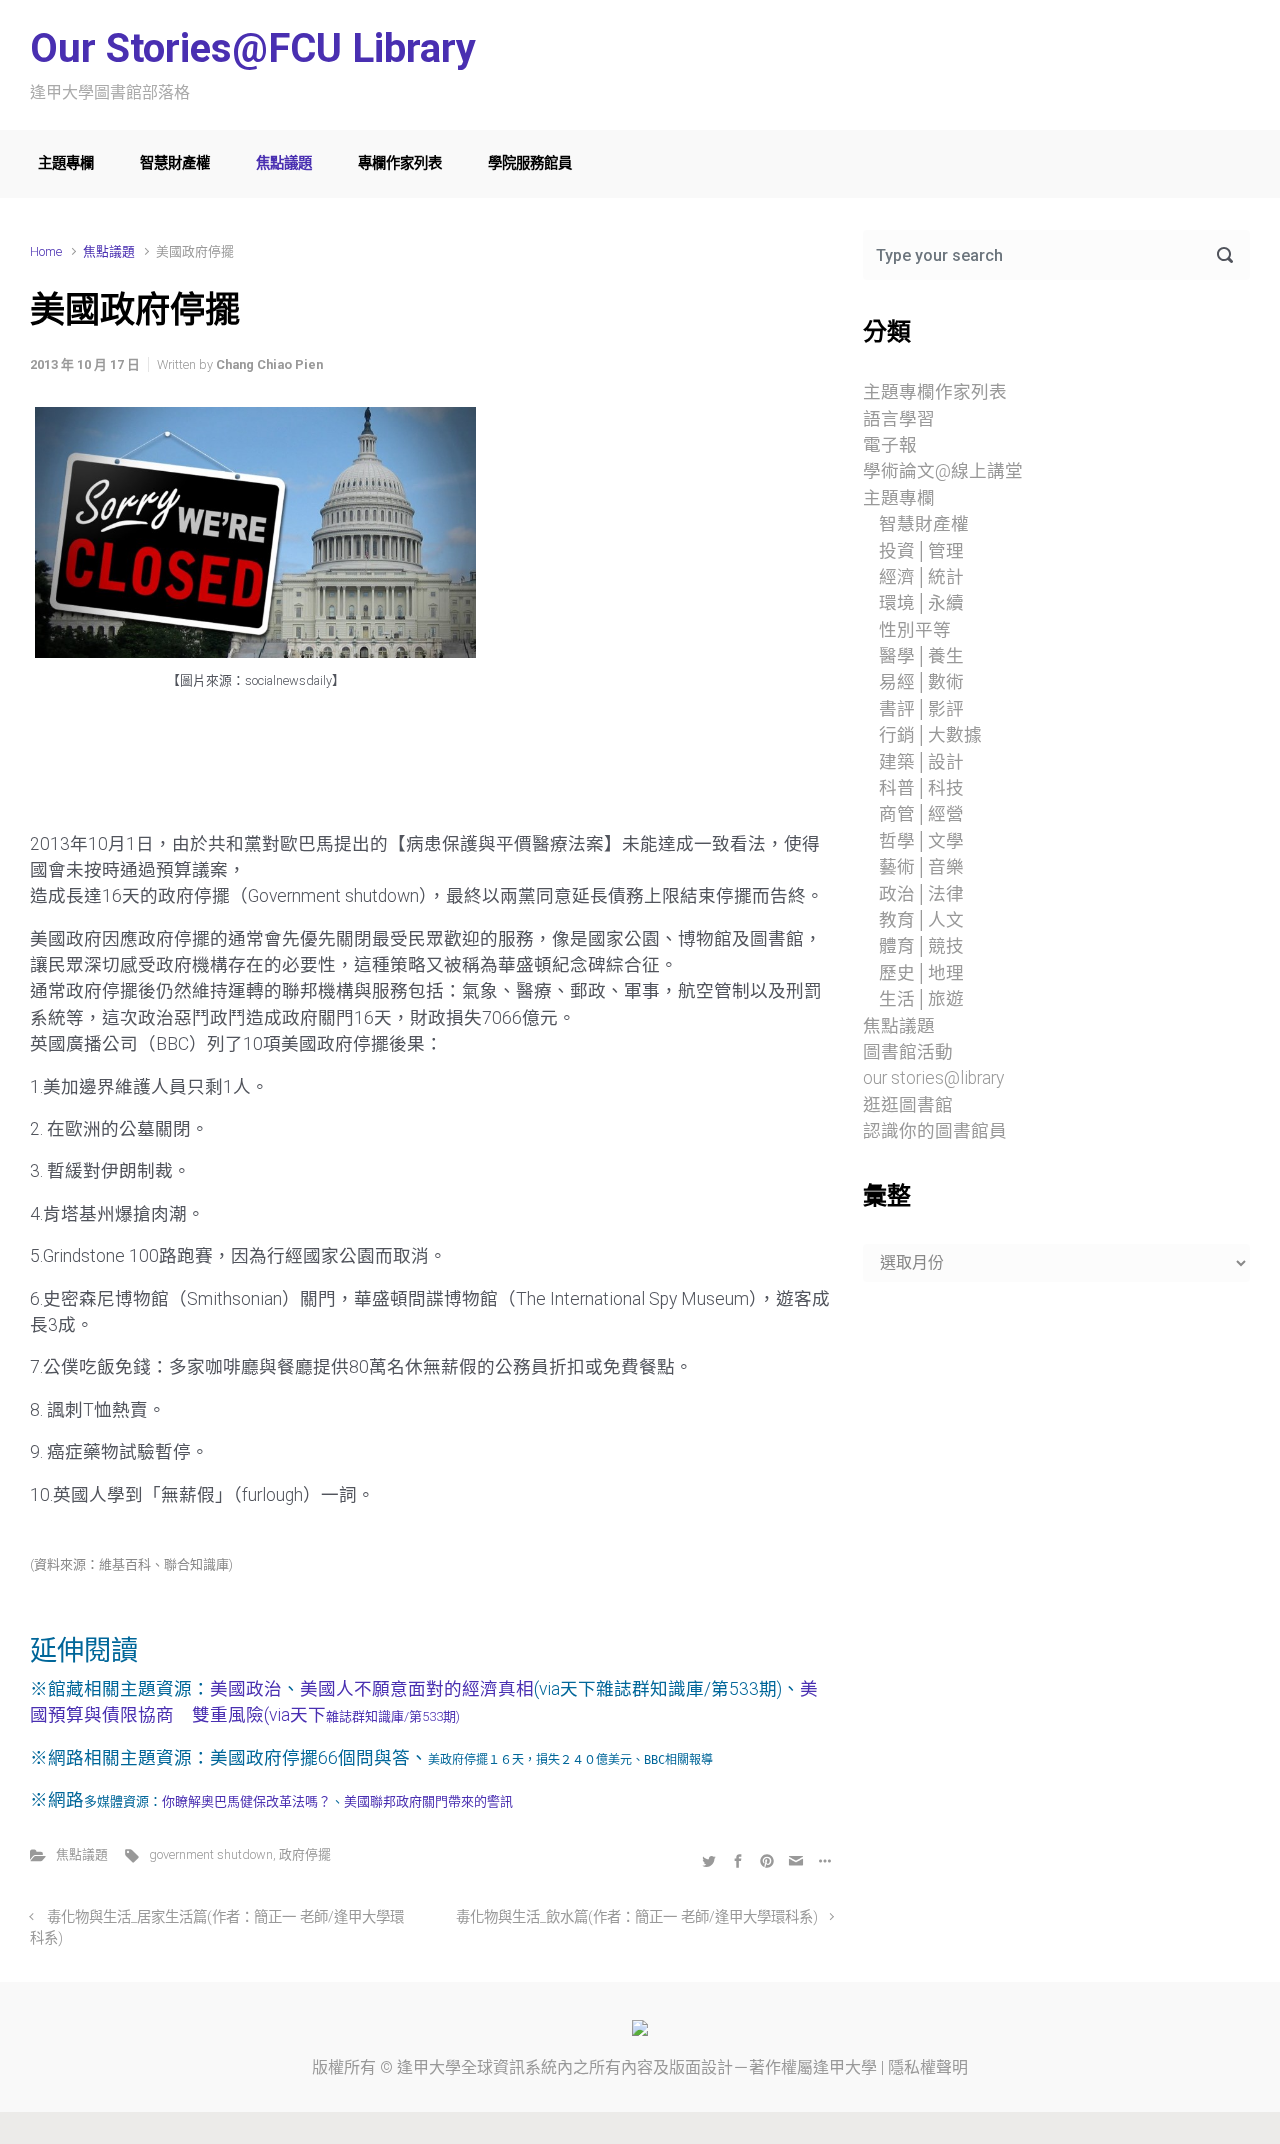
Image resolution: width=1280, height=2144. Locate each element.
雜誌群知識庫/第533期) (393, 1716)
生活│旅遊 (921, 999)
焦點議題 (284, 163)
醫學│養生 (921, 656)
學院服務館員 (530, 163)
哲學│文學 (921, 841)
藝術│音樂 (921, 867)
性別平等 (915, 630)
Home (46, 251)
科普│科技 (921, 788)
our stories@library (933, 1078)
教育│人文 (921, 920)
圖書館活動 (908, 1052)
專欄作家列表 (400, 163)
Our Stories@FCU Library (253, 48)
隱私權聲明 (928, 2067)
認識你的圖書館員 (935, 1131)
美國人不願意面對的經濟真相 (417, 1689)
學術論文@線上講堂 (943, 471)
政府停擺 (305, 1854)
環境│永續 (921, 603)
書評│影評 (921, 709)
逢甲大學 (429, 2067)
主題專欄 (66, 163)
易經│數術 (921, 682)
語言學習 (899, 419)
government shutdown (211, 1854)
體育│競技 (921, 946)
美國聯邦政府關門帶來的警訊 (428, 1801)
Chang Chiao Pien (269, 364)
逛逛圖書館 (908, 1105)
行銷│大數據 (930, 735)
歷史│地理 (921, 973)
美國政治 (246, 1689)
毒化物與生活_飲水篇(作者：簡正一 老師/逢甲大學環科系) (637, 1917)
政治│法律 (921, 894)
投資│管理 (921, 551)
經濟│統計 (921, 577)
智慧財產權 (175, 163)
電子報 (890, 445)
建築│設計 (921, 762)
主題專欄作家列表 (935, 392)
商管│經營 (921, 814)
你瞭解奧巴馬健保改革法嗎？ (246, 1801)
